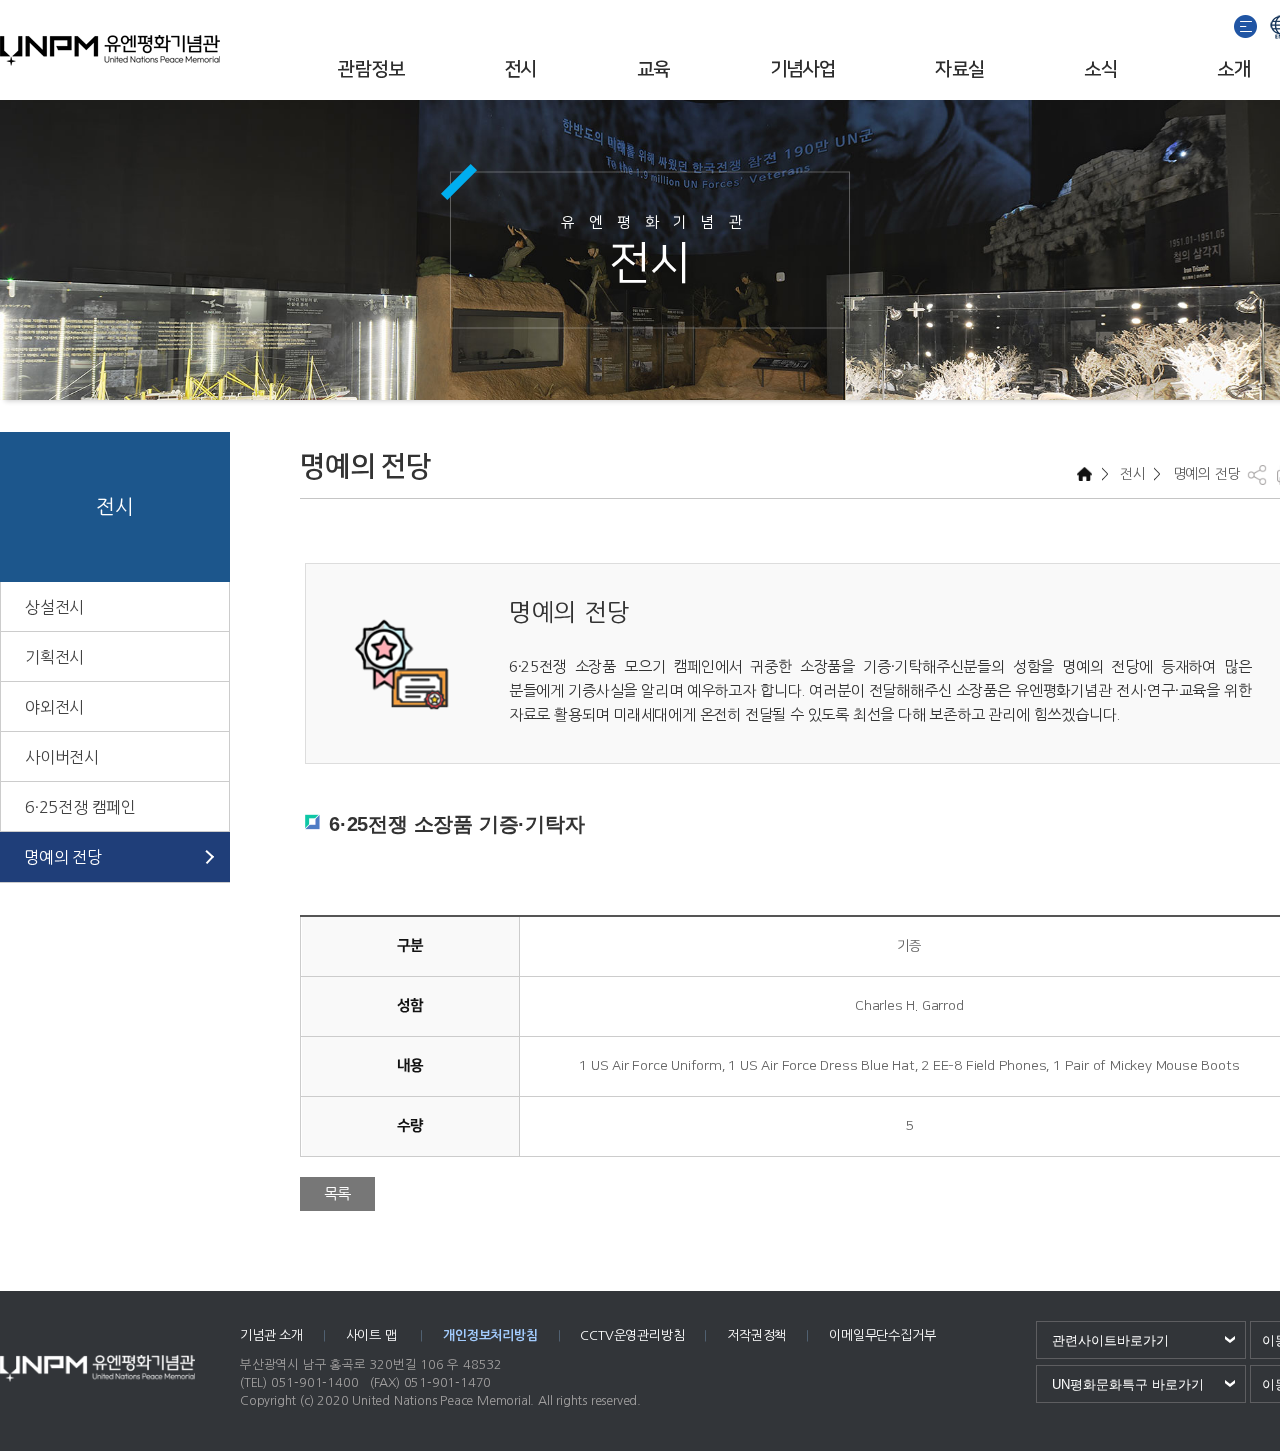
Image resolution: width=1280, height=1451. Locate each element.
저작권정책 (756, 1335)
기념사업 (803, 69)
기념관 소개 (271, 1335)
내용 (410, 1065)
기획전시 (54, 657)
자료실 (959, 69)
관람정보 (371, 69)
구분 (410, 945)
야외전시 (54, 707)
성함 (410, 1005)
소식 (1100, 69)
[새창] (1246, 24)
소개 (1233, 69)
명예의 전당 (63, 857)
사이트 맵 (373, 1335)
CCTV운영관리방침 (632, 1335)
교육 (653, 69)
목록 (338, 1193)
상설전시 (54, 607)
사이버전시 (62, 757)
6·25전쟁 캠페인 (80, 807)
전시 (520, 69)
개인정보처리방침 (490, 1335)
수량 (410, 1125)
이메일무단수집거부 (882, 1335)
